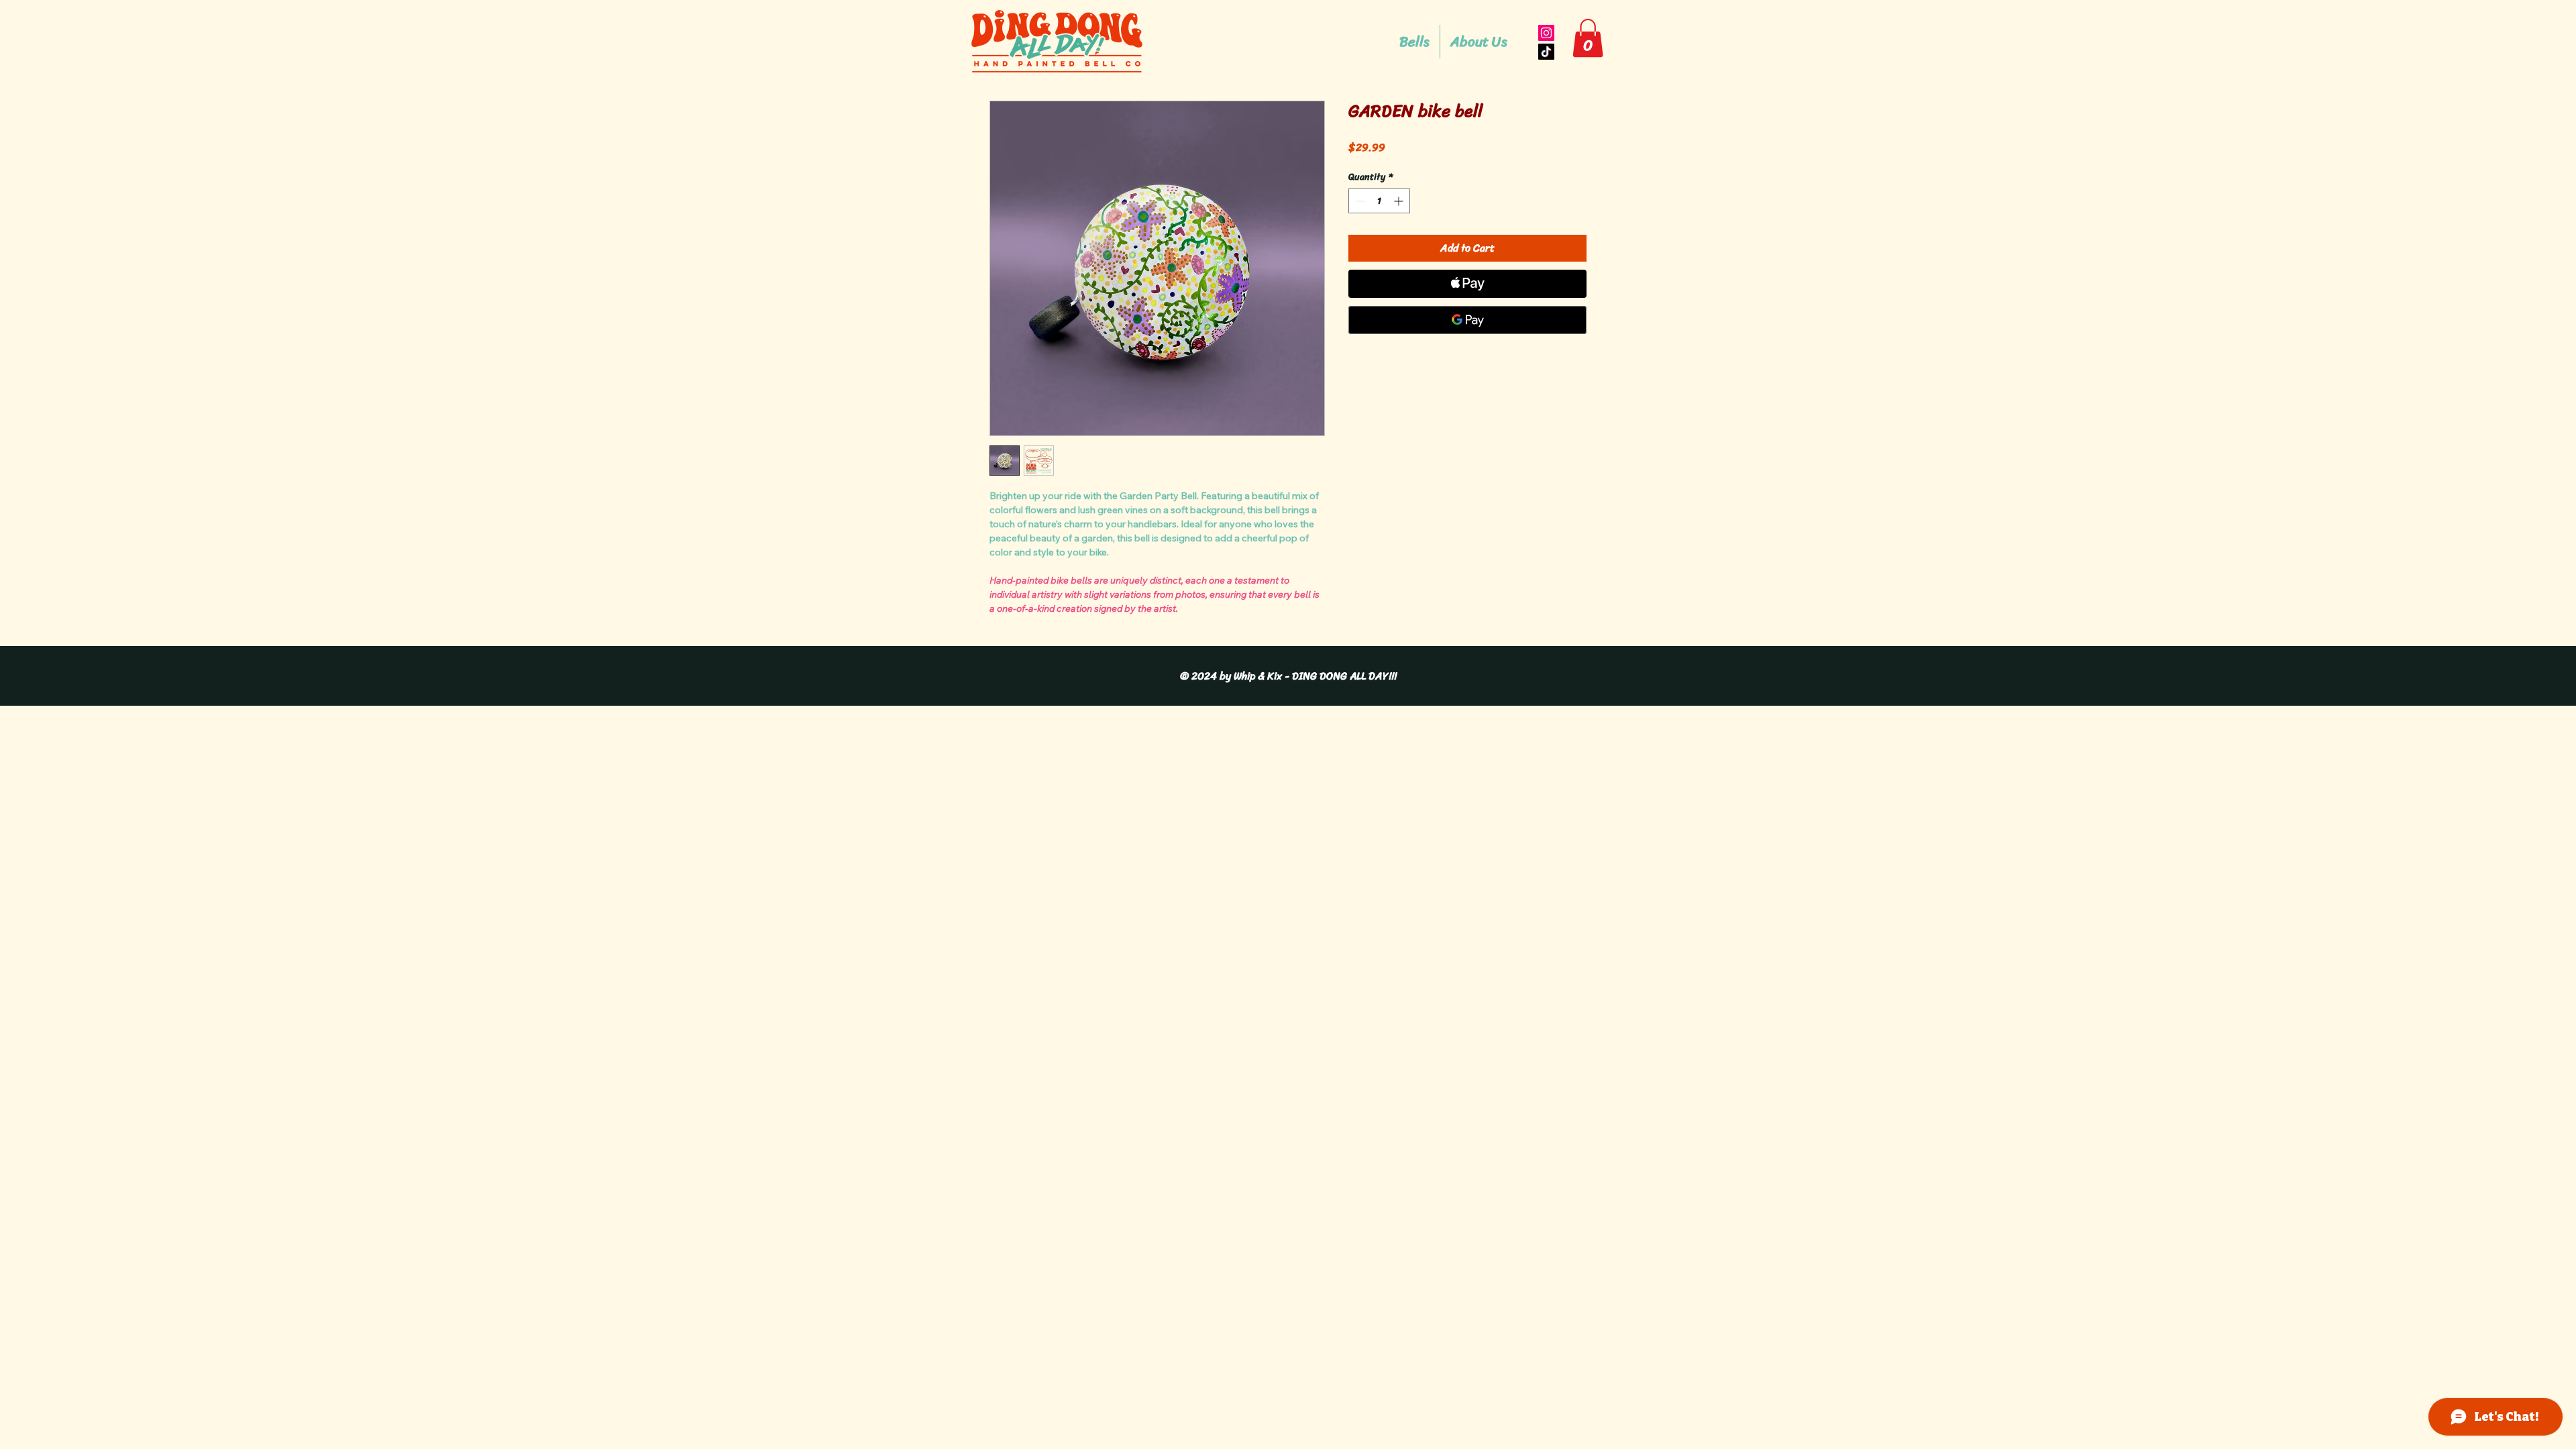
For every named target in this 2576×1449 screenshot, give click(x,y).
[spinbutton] (1379, 201)
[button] (1588, 38)
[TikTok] (1546, 52)
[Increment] (1400, 201)
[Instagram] (1546, 33)
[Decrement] (1359, 201)
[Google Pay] (1467, 320)
